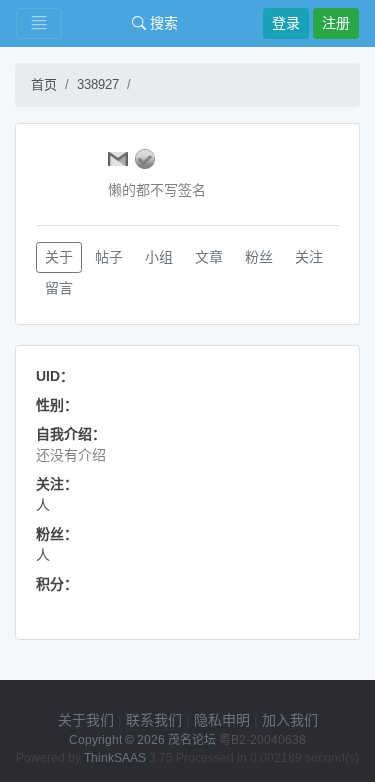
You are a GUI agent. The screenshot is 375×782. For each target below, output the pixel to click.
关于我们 (86, 720)
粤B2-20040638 (262, 740)
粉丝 (259, 257)
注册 (336, 23)
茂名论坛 (192, 740)
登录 (286, 23)
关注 (309, 257)
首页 (44, 84)
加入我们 (290, 720)
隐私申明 (222, 720)
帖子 (109, 257)
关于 (59, 257)
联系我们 (154, 720)
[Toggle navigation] (39, 23)
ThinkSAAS (115, 758)
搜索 (162, 23)
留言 (59, 288)
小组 (159, 257)
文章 (209, 257)
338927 (98, 84)
